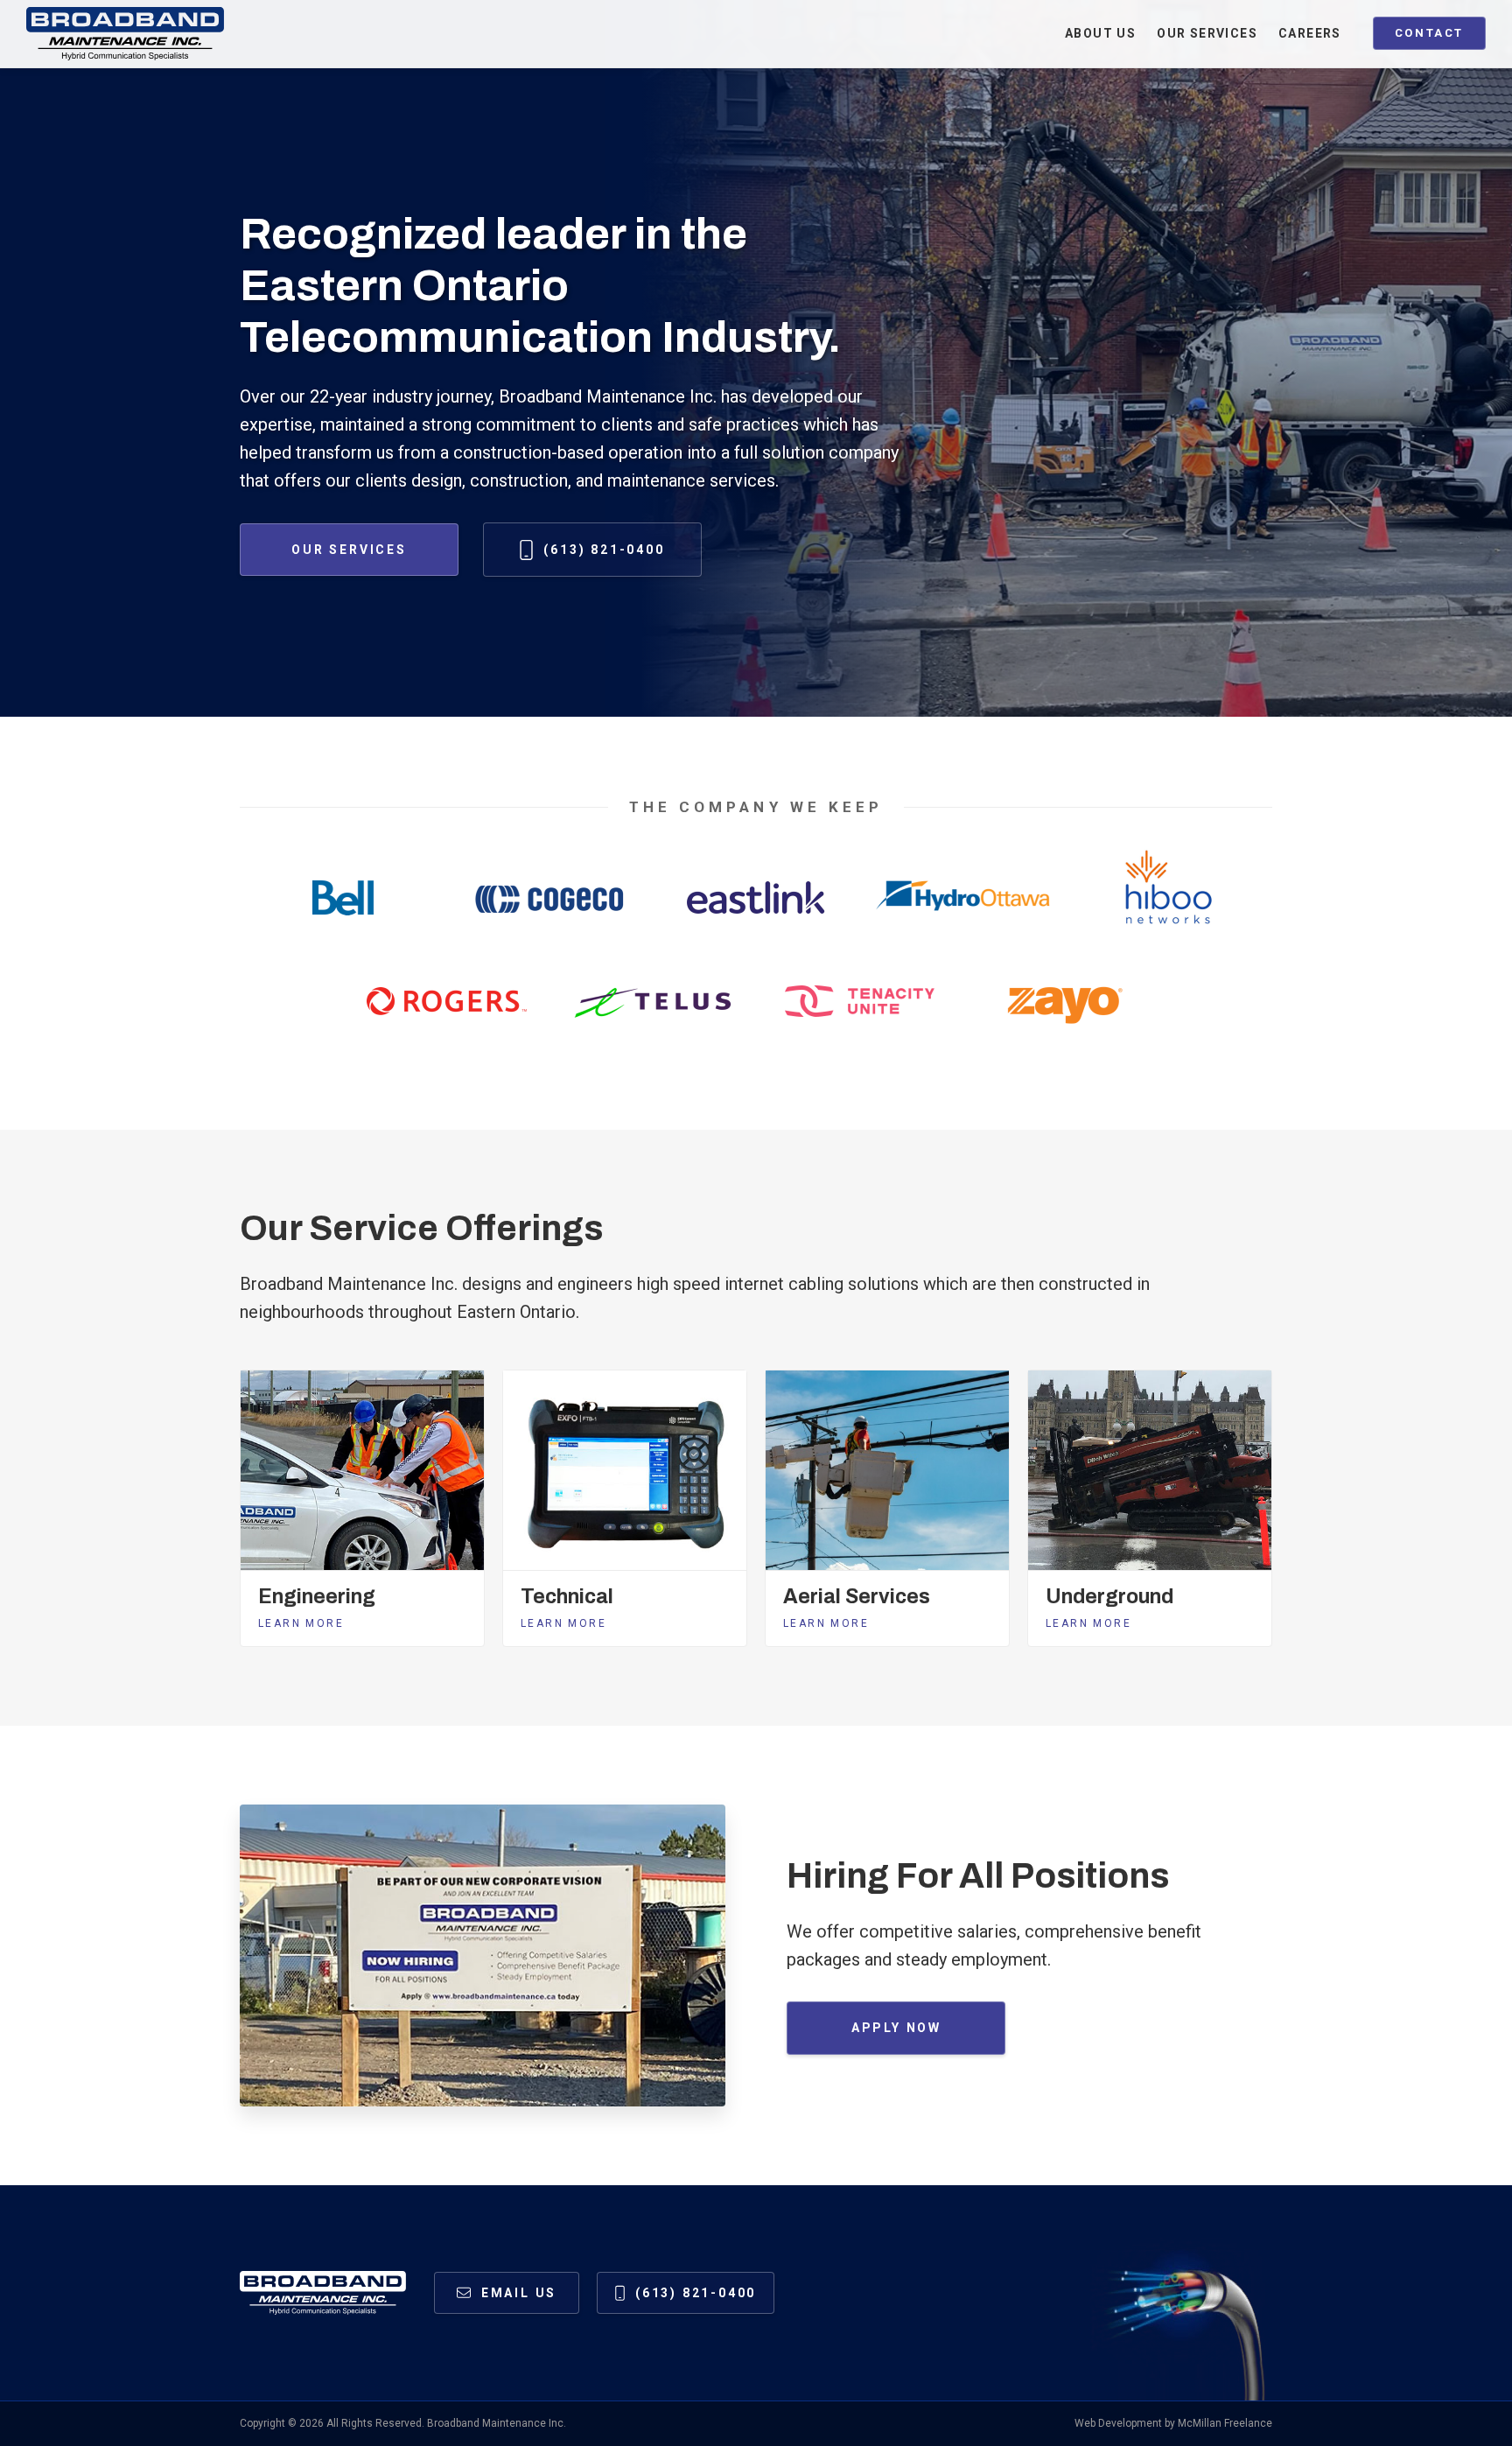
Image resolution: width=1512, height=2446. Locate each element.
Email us (519, 2293)
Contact (1429, 33)
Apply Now (896, 2028)
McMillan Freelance (1225, 2423)
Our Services (349, 550)
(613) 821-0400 (604, 550)
